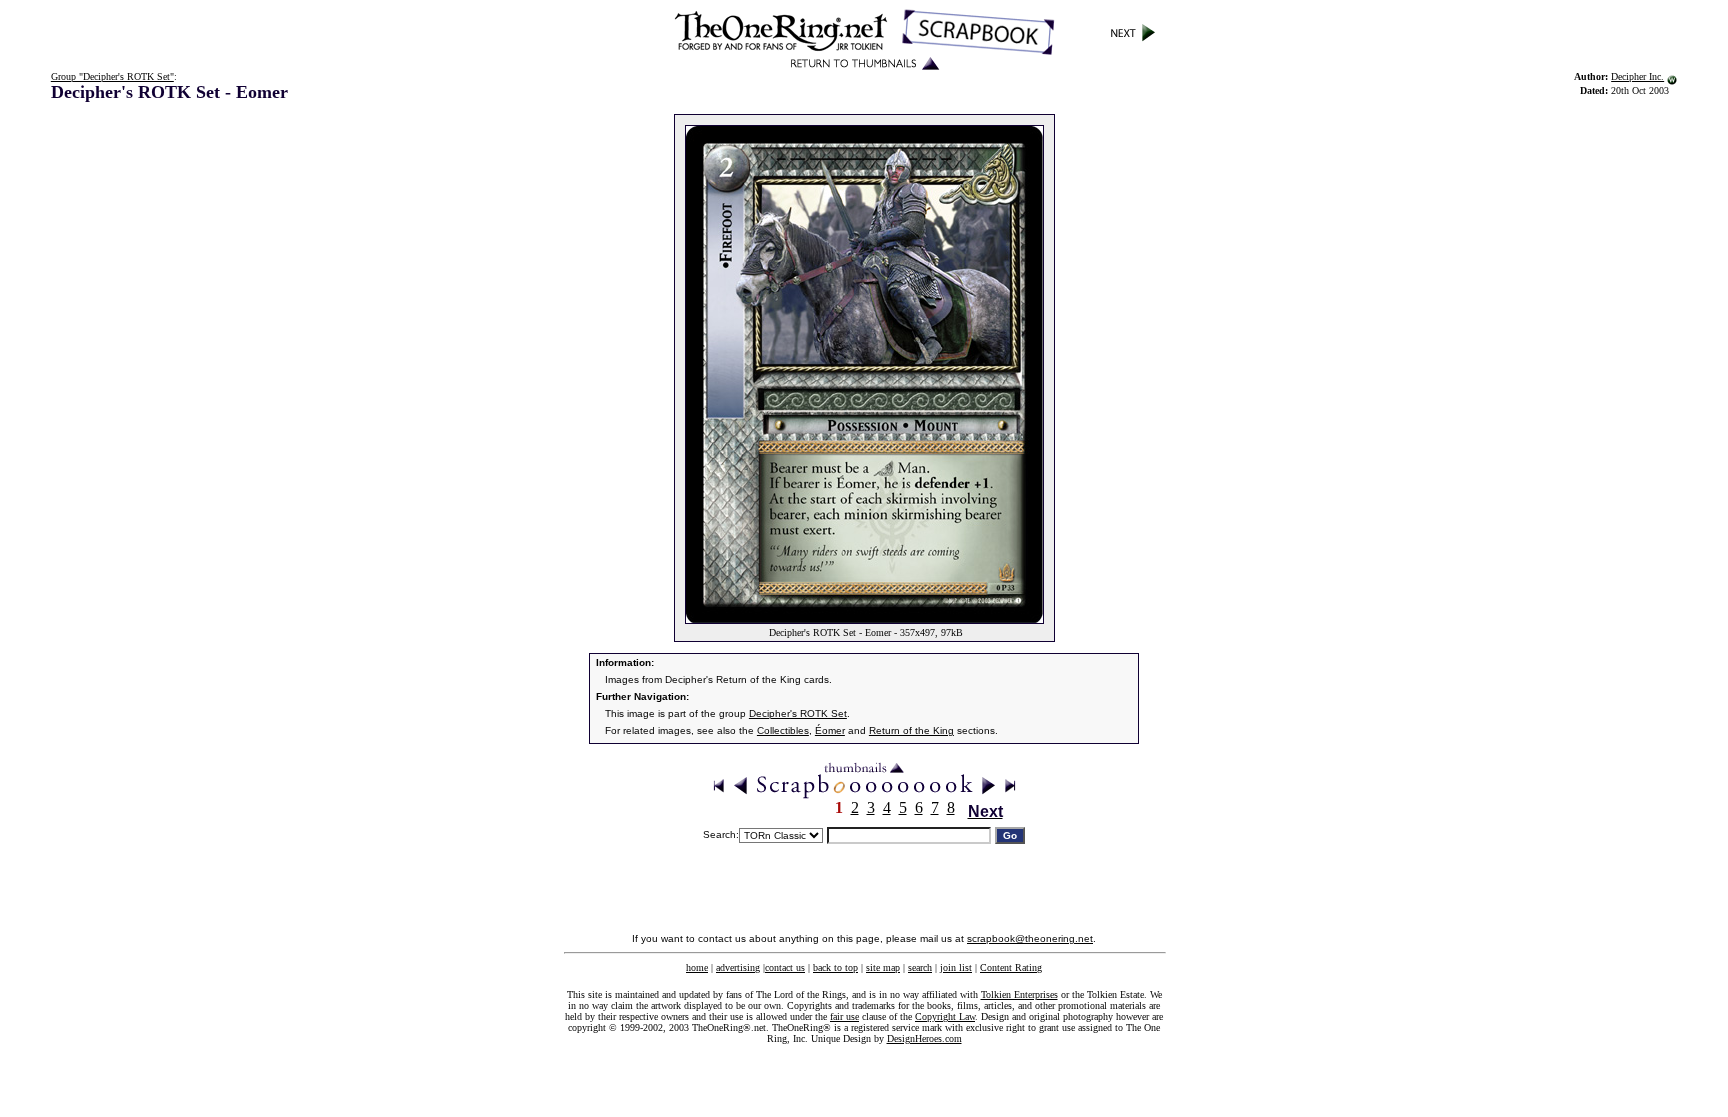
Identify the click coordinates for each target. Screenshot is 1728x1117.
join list (956, 967)
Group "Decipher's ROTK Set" (112, 76)
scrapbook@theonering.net (1030, 938)
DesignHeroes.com (924, 1038)
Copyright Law (945, 1016)
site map (883, 967)
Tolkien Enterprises (1019, 994)
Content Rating (1011, 967)
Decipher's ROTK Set (798, 713)
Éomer (830, 730)
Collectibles (783, 730)
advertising (738, 967)
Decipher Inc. (1637, 76)
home (697, 967)
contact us (785, 967)
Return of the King (911, 730)
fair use (844, 1016)
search (920, 967)
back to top (835, 967)
